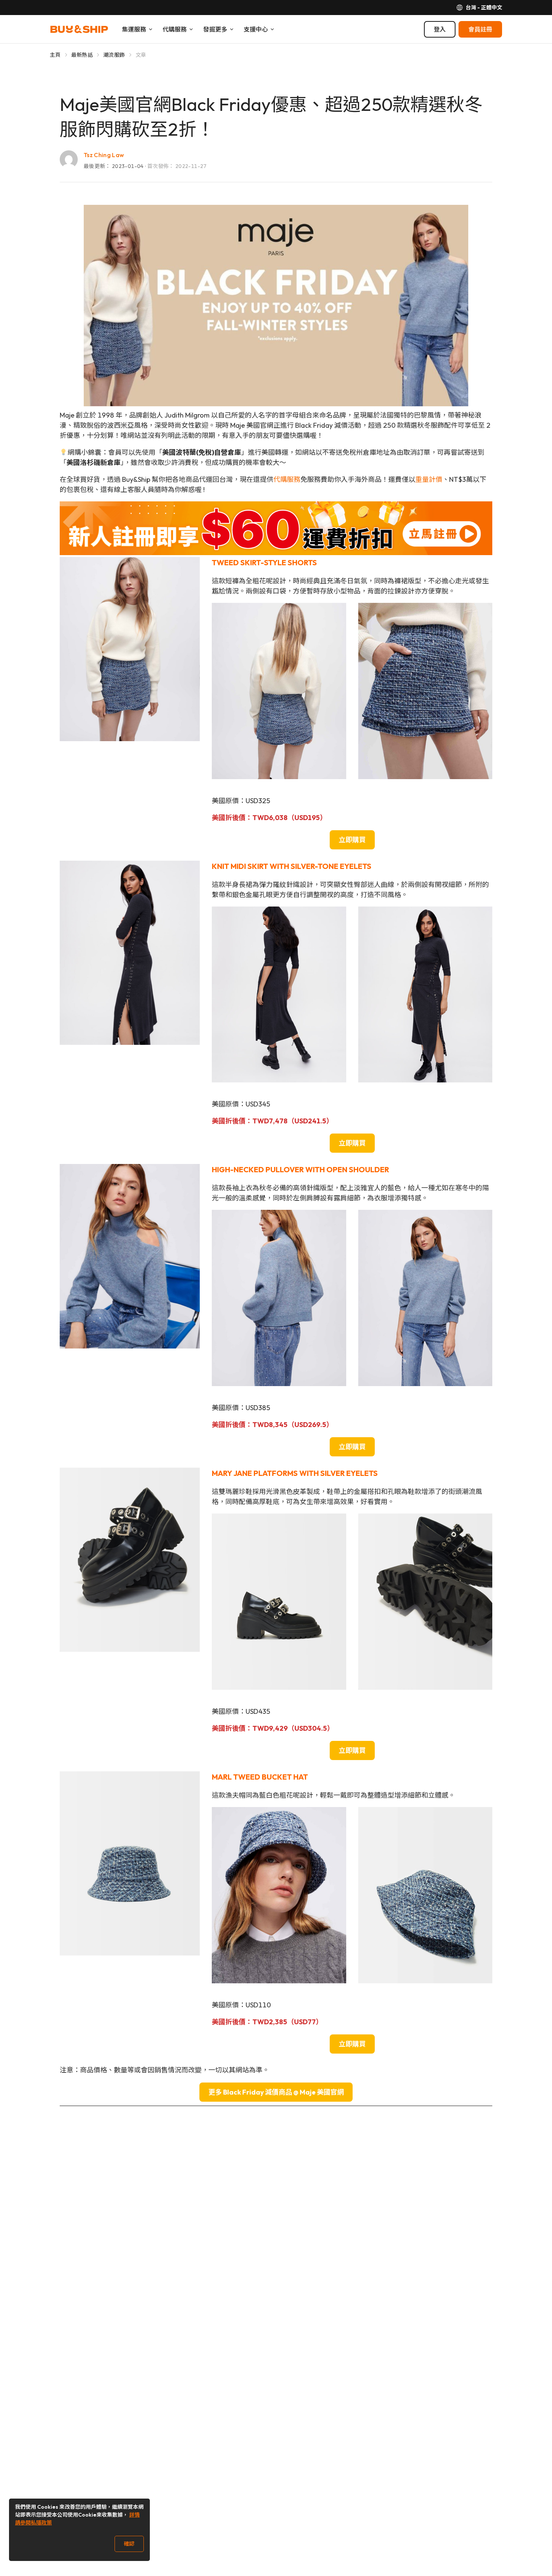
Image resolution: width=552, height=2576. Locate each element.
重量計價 (429, 479)
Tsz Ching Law (104, 155)
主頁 (55, 55)
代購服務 (287, 479)
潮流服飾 (114, 55)
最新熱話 (82, 55)
